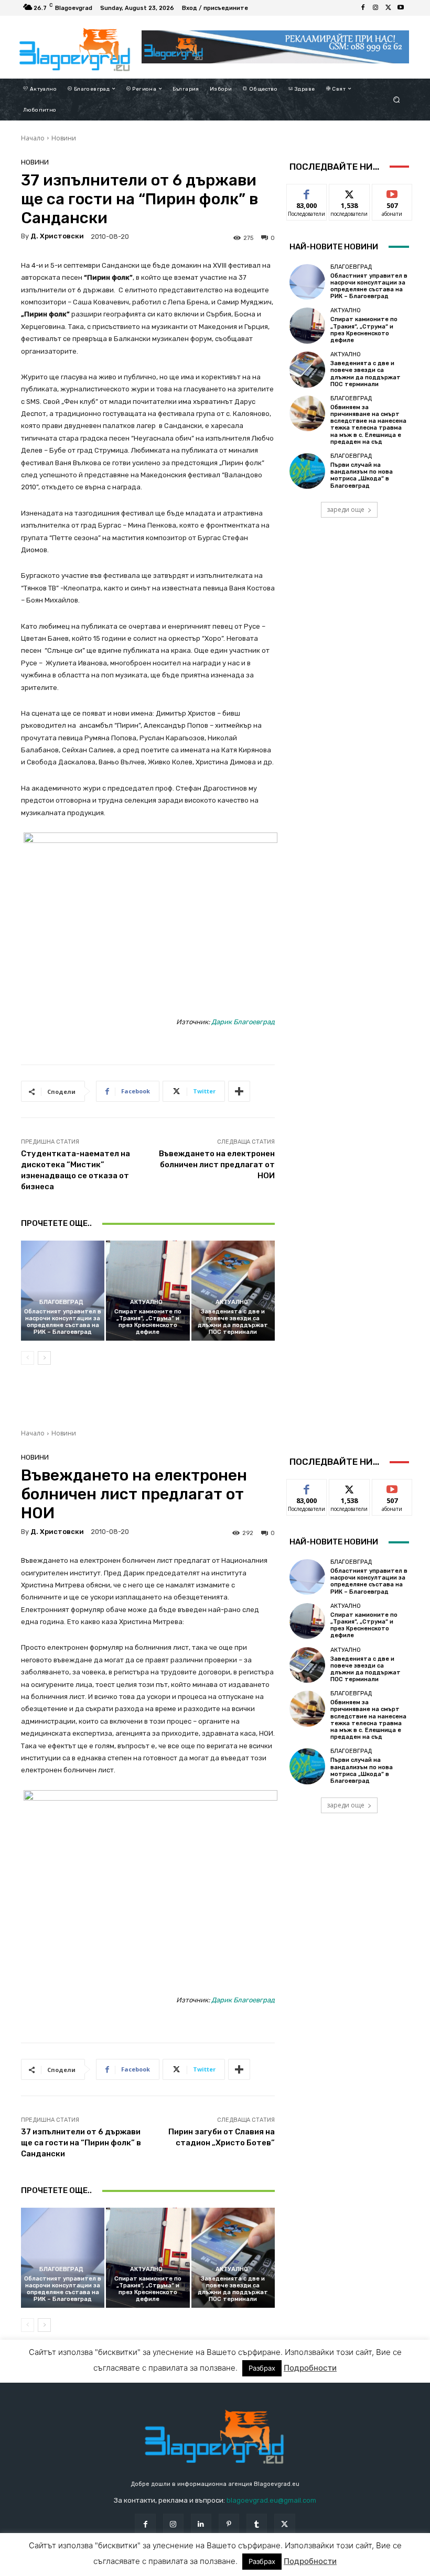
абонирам (392, 192)
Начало (33, 138)
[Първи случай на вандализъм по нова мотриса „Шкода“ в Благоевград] (307, 471)
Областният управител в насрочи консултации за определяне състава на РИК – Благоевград (63, 1322)
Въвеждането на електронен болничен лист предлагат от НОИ (217, 1165)
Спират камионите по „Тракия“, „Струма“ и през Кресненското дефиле (148, 1322)
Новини (64, 138)
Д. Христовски (57, 236)
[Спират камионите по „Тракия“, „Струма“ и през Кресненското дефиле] (148, 1291)
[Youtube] (401, 8)
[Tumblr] (257, 2524)
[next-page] (44, 1358)
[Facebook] (363, 8)
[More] (239, 1091)
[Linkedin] (201, 2524)
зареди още (346, 509)
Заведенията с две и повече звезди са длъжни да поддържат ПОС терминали (233, 1322)
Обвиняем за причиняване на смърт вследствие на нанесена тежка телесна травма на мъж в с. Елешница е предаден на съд (368, 425)
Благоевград (61, 1302)
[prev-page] (28, 1358)
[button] (397, 99)
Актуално (146, 1302)
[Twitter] (388, 8)
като (307, 192)
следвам (349, 192)
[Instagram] (375, 8)
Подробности (310, 2568)
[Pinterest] (229, 2524)
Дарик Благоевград (243, 1022)
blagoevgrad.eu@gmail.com (271, 2500)
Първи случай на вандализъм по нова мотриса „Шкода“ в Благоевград (362, 475)
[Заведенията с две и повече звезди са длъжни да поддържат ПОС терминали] (233, 1291)
